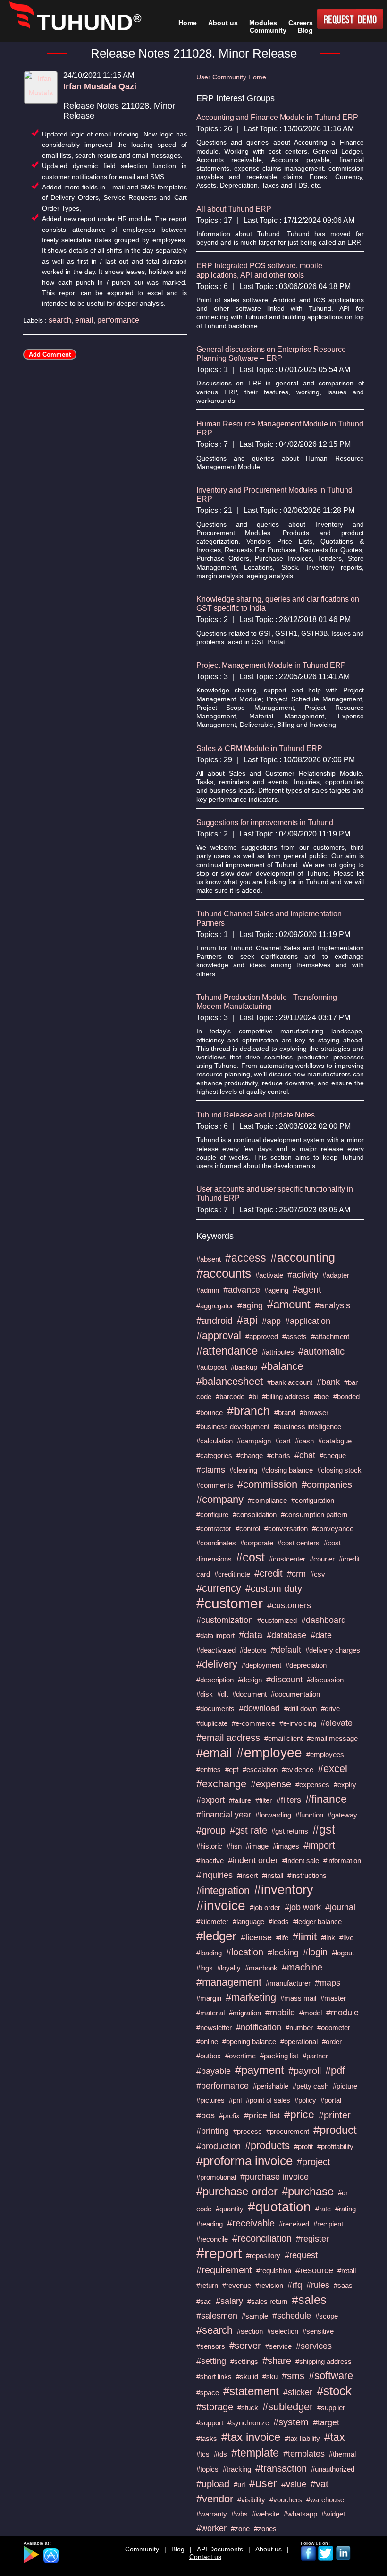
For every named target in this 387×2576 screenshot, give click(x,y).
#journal (340, 1907)
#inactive (210, 1861)
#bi (253, 1396)
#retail (347, 2271)
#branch (248, 1411)
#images (286, 1846)
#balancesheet (230, 1381)
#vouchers (286, 2500)
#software (331, 2376)
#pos (206, 2115)
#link (328, 1938)
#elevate (337, 1723)
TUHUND (89, 22)
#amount (289, 1304)
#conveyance (333, 1529)
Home (188, 23)
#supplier (331, 2408)
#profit (303, 2146)
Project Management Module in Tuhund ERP (271, 665)
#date (321, 1635)
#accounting (303, 1257)
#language (248, 1922)
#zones (265, 2529)
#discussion (325, 1680)
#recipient (328, 2224)
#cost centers (299, 1543)
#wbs (240, 2514)
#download (259, 1708)
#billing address (286, 1396)
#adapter (336, 1275)
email (84, 320)
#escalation (260, 1770)
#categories (214, 1455)
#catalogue (335, 1441)
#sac (204, 2301)
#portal (331, 2100)
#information (342, 1861)
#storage (215, 2407)
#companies (327, 1484)
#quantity (230, 2209)
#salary (229, 2301)
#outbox (209, 2056)
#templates (304, 2454)
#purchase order (237, 2191)
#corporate (257, 1543)
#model (311, 2013)
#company (220, 1499)
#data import (215, 1635)
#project (314, 2162)
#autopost (211, 1367)
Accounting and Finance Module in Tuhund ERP (277, 117)
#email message (332, 1738)
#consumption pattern (314, 1514)
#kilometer (212, 1922)
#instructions (307, 1875)
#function (309, 1815)
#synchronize (248, 2423)
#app (271, 1321)
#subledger (288, 2407)
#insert (247, 1875)
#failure (240, 1800)
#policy (305, 2100)
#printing (213, 2131)
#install (273, 1875)
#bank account (290, 1382)
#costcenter (287, 1559)
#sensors (211, 2346)
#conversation (286, 1529)
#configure (212, 1514)
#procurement (288, 2131)
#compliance (267, 1500)
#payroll (305, 2071)
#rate (323, 2209)
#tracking (237, 2469)
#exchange (221, 1784)
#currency (219, 1588)
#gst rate (248, 1830)
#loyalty (229, 1968)
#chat (305, 1455)
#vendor (215, 2499)
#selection (283, 2331)
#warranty (212, 2514)
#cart (283, 1441)
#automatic (321, 1351)
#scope (327, 2316)
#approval (219, 1335)
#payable (214, 2071)
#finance (326, 1799)
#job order (265, 1907)
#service (278, 2346)
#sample (255, 2316)
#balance (282, 1366)
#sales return (267, 2301)
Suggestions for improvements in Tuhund (265, 823)
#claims (211, 1470)
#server (245, 2346)
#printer (335, 2115)
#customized (277, 1620)
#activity (303, 1275)
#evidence (298, 1770)
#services (314, 2346)
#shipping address (324, 2361)
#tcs (203, 2454)
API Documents (220, 2549)
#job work (303, 1907)
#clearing (243, 1470)
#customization (225, 1620)
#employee (269, 1753)
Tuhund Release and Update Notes (256, 1115)
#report (219, 2253)
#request (301, 2255)
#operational (299, 2042)
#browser (314, 1412)
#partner (315, 2056)
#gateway (342, 1815)
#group (211, 1830)
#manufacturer (288, 1983)
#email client (283, 1738)
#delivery (217, 1664)
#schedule (292, 2316)
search (60, 320)
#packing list (279, 2056)
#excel (332, 1769)
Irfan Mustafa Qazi (100, 86)
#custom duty (274, 1588)
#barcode (230, 1396)
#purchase (308, 2191)
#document (249, 1694)
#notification (259, 2027)
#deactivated (216, 1650)
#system (291, 2422)
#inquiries (215, 1875)
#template (255, 2453)
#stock (334, 2391)
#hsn (234, 1846)
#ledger (216, 1936)
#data (251, 1635)
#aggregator (215, 1306)
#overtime (240, 2056)
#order (332, 2042)
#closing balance (287, 1470)
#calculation (215, 1441)
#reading (210, 2224)
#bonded (346, 1396)
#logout (343, 1953)
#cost (250, 1557)
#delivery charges (333, 1650)
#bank (328, 1382)
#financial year (224, 1815)
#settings (244, 2361)
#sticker (298, 2392)
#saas (343, 2285)
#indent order (253, 1860)
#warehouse (325, 2500)
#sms (293, 2376)
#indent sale (301, 1861)
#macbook (261, 1968)
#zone (240, 2529)
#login (315, 1952)
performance (118, 320)
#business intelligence (307, 1427)
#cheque (333, 1455)
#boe (321, 1396)
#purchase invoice (274, 2177)
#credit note (232, 1574)
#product (335, 2130)
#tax (335, 2437)
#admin (208, 1290)
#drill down (300, 1709)
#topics (207, 2469)
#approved (262, 1336)
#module (342, 2013)
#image (257, 1846)
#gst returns (290, 1831)
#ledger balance (317, 1922)
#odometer (334, 2027)
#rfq (295, 2285)
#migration (245, 2013)
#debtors (253, 1650)
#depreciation (306, 1665)
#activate (269, 1275)
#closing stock (339, 1470)
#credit (269, 1573)
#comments (215, 1485)
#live (346, 1938)
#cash (304, 1441)
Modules (263, 23)
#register (312, 2239)
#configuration (313, 1500)
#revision (269, 2285)
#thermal (342, 2454)
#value (294, 2484)
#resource (314, 2270)
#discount (284, 1680)
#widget (333, 2514)
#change (250, 1455)
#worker (211, 2528)
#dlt (223, 1694)
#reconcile (212, 2239)
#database (286, 1635)
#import (319, 1845)
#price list (262, 2115)
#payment (260, 2070)
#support (210, 2423)
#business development (233, 1427)
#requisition (274, 2271)
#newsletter (214, 2027)
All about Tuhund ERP (234, 209)
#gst (324, 1829)
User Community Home (231, 77)
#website (266, 2514)
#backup (244, 1367)
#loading (209, 1953)
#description (215, 1680)
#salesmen (217, 2316)
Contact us (205, 2557)
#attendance (227, 1351)
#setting (211, 2361)
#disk (205, 1694)
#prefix (229, 2116)
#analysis (332, 1305)
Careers (301, 23)
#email (214, 1753)
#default (286, 1650)
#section (250, 2331)
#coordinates (216, 1543)
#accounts (224, 1273)
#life (282, 1938)
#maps (328, 1983)
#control (248, 1529)
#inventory (284, 1890)
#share (277, 2361)
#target (326, 2422)
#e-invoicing (298, 1723)
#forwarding (273, 1815)
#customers (289, 1605)
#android (215, 1321)
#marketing (251, 1997)
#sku (270, 2376)
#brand (285, 1412)
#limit (305, 1937)
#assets (294, 1336)
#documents (215, 1709)
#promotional (216, 2177)
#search (215, 2330)
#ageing (276, 1290)
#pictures (210, 2100)
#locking (283, 1953)
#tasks (207, 2438)
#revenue (237, 2285)
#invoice (221, 1906)
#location (245, 1952)
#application (308, 1321)
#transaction (281, 2468)
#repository (263, 2256)
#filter (264, 1800)
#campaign (254, 1441)
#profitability (335, 2146)
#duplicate (212, 1723)
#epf (232, 1770)
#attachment (330, 1336)
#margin (209, 1998)
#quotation (279, 2207)
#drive (330, 1709)
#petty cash (311, 2086)
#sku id (247, 2376)
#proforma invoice (244, 2161)
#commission (267, 1484)
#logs (205, 1968)
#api (247, 1320)
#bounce (210, 1412)
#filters (289, 1800)
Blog (178, 2549)
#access (246, 1258)
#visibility (251, 2500)
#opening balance (249, 2042)
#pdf (335, 2070)
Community (142, 2549)
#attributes (278, 1352)
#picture (345, 2086)
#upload (213, 2484)
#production (219, 2146)
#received (294, 2224)
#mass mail (298, 1998)
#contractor (214, 1529)
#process (248, 2131)
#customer (230, 1603)
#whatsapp (300, 2514)
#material (210, 2013)
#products (267, 2145)
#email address (228, 1738)
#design (250, 1680)
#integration (223, 1890)
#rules (318, 2285)
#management (229, 1982)
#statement (251, 2391)
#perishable (271, 2086)
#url (239, 2485)
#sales (309, 2300)
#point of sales (268, 2100)
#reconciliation (262, 2238)
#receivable (251, 2223)
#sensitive (318, 2331)
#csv (318, 1574)
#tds (220, 2454)
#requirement (224, 2270)
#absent (209, 1259)
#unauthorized (333, 2469)
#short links (214, 2376)
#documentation (295, 1694)
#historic (209, 1846)
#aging (250, 1305)
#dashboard (324, 1620)
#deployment (261, 1665)
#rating (345, 2209)
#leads (279, 1922)
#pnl (235, 2100)
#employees (325, 1754)
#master (333, 1998)
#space (208, 2393)
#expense (271, 1784)
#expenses (312, 1785)
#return (207, 2285)
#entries (209, 1770)
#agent (307, 1289)
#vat (320, 2484)
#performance (223, 2086)
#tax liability (302, 2438)
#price (299, 2115)
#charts (279, 1455)
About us (269, 2549)
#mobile (280, 2013)
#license (256, 1937)
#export (210, 1800)
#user (263, 2483)
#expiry (345, 1785)
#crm (296, 1574)
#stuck (248, 2408)
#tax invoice (251, 2437)
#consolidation (255, 1514)
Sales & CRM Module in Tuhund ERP (259, 748)
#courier (322, 1559)
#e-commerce (253, 1723)
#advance (242, 1290)
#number (299, 2027)
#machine (302, 1967)
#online (207, 2042)
